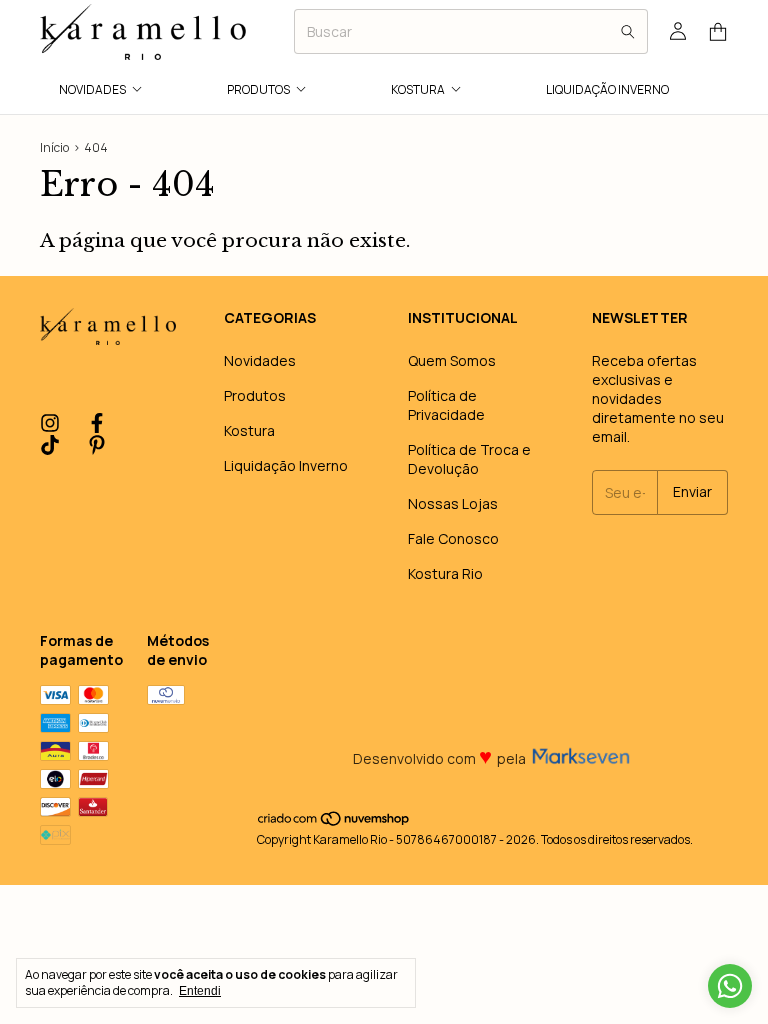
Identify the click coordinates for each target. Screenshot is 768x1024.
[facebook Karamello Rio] (97, 424)
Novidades (92, 89)
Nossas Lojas (453, 503)
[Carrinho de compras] (718, 32)
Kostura (418, 89)
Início (54, 147)
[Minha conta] (678, 32)
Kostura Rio (445, 573)
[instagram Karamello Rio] (50, 424)
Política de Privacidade (446, 405)
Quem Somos (452, 360)
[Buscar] (628, 31)
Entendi (200, 991)
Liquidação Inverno (607, 89)
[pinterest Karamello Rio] (97, 446)
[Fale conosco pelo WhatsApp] (730, 986)
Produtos (258, 89)
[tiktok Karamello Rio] (50, 446)
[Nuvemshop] (334, 822)
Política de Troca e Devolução (469, 459)
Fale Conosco (453, 538)
